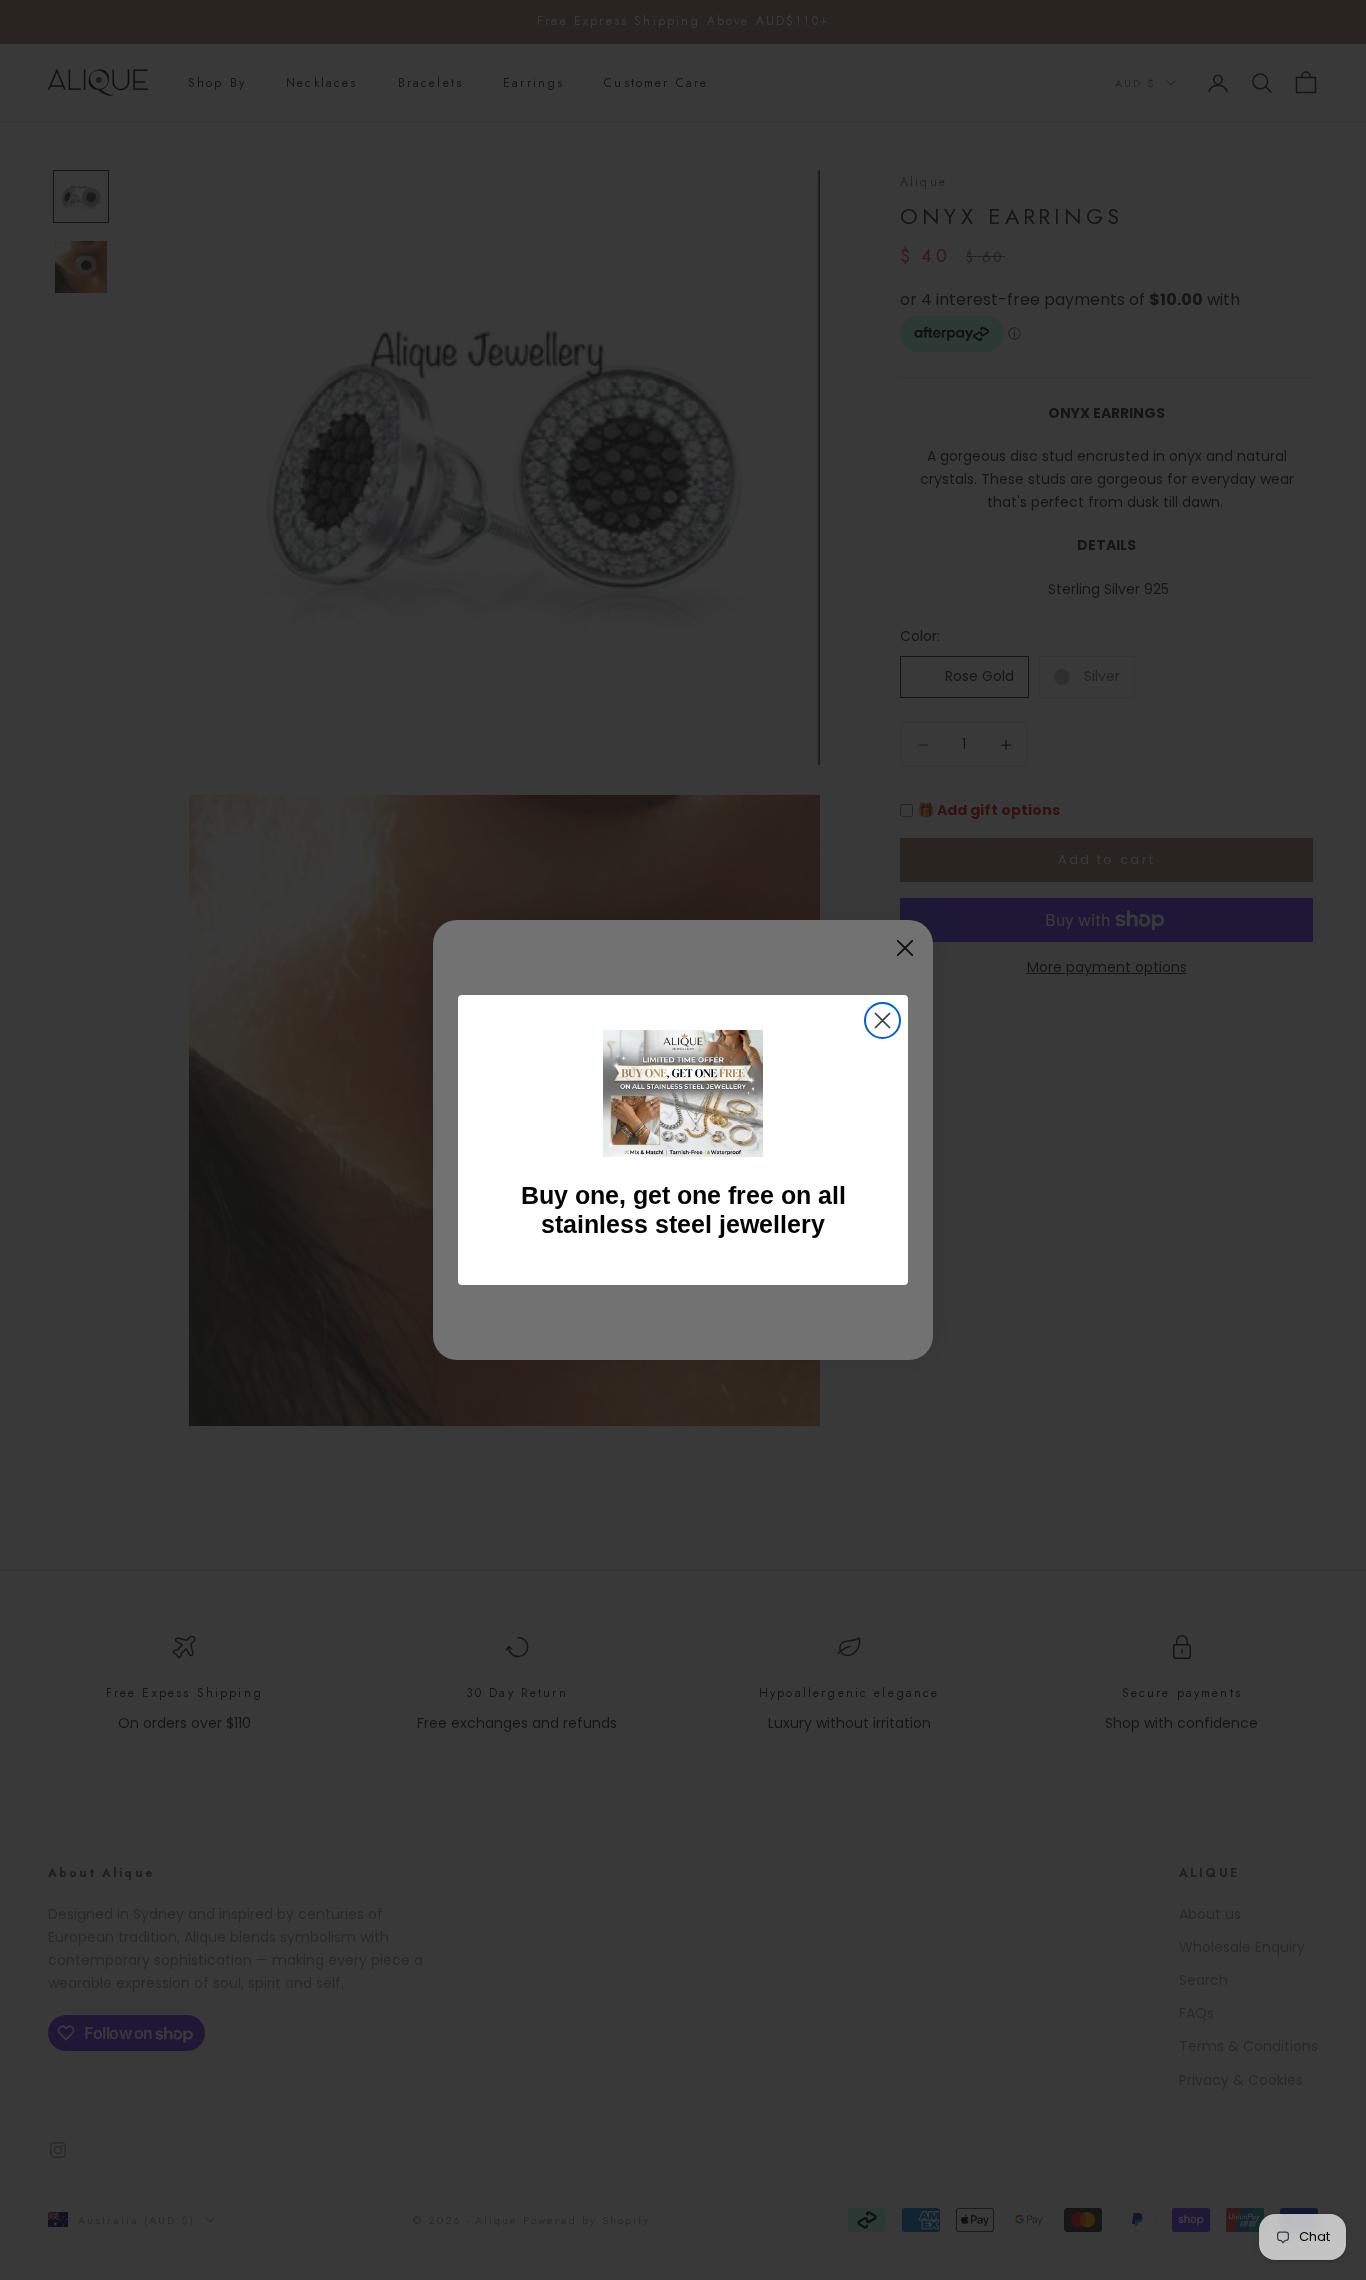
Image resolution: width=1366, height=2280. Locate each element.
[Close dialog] (882, 1020)
